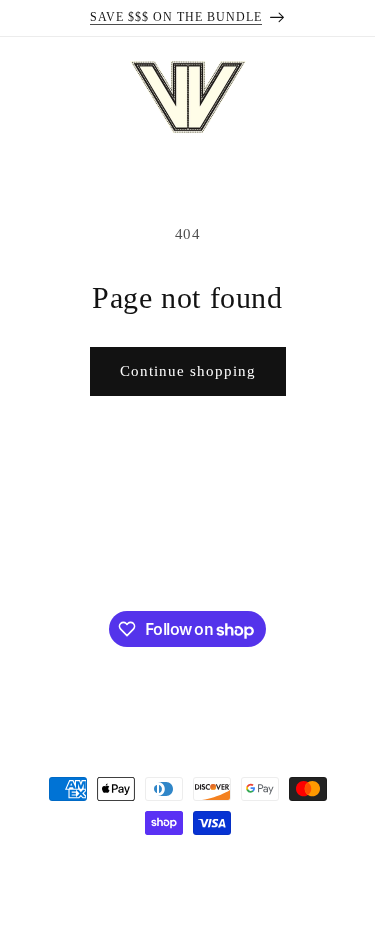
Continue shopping (188, 371)
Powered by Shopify (194, 864)
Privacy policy (91, 895)
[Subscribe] (302, 557)
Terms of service (193, 895)
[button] (25, 97)
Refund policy (304, 865)
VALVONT (107, 864)
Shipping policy (299, 895)
